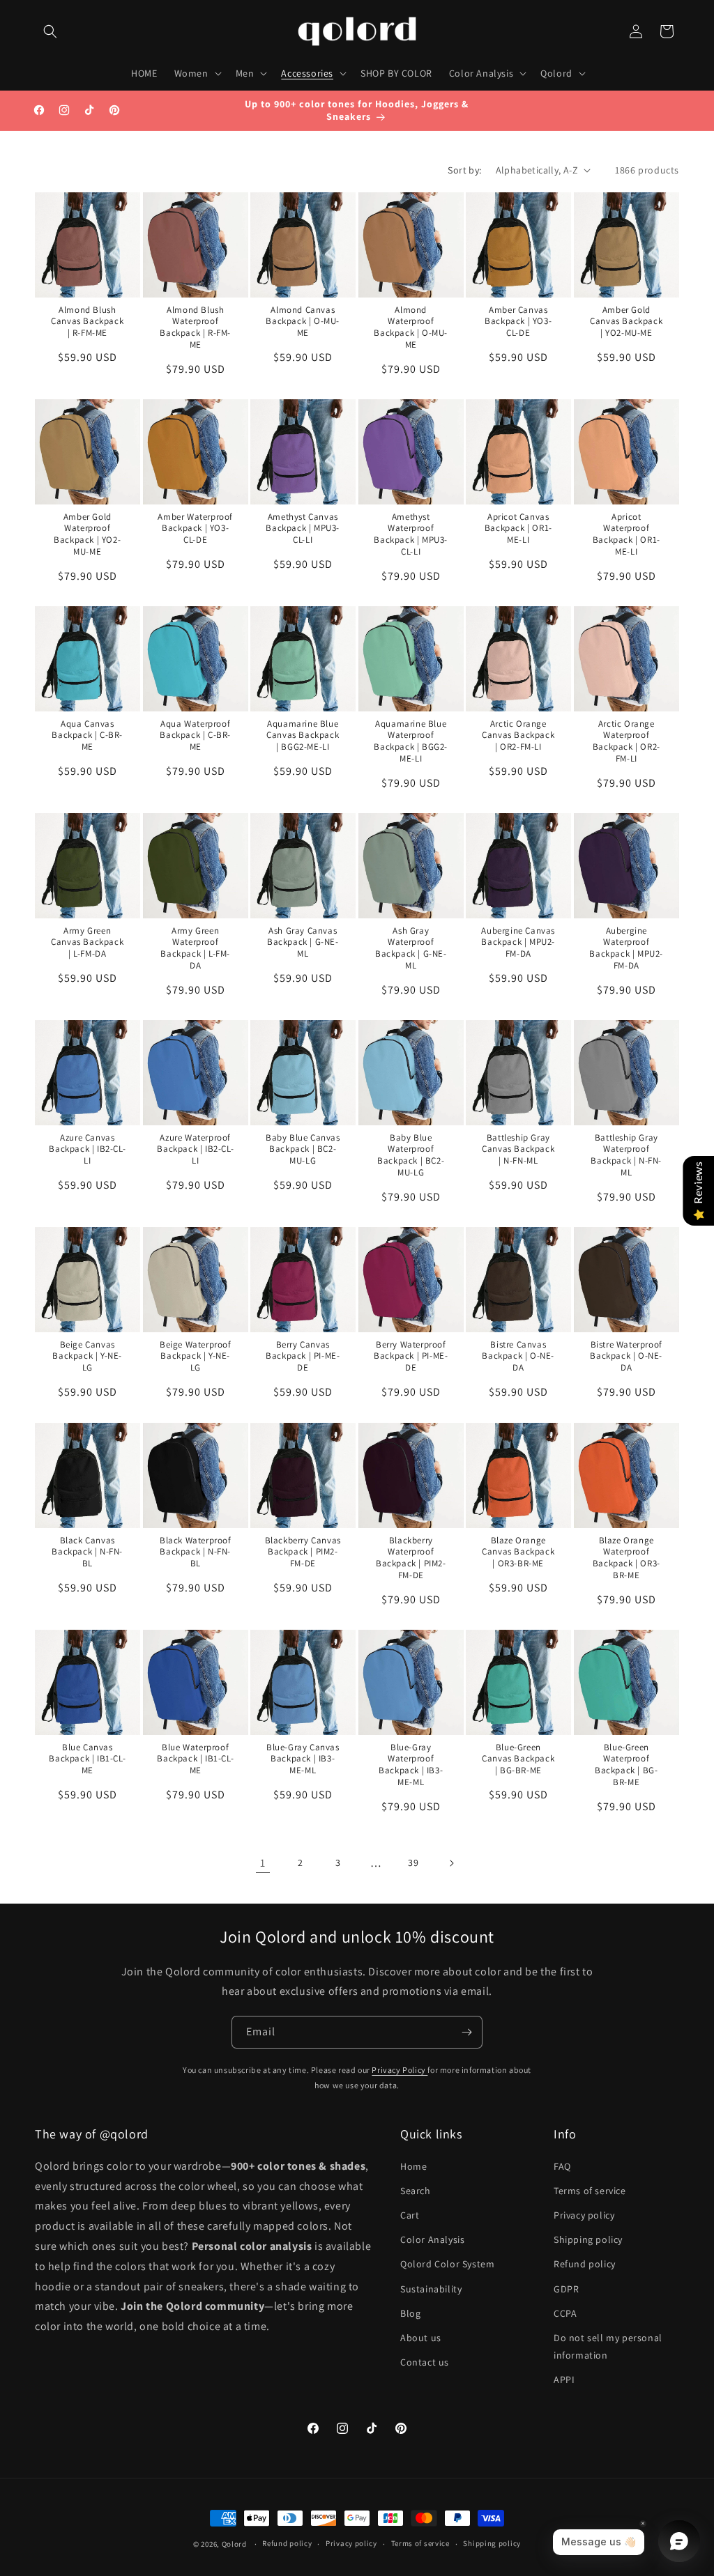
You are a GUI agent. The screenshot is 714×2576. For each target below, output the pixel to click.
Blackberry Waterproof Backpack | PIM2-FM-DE (411, 1558)
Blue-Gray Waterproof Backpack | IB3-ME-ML (411, 1765)
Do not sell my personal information (608, 2346)
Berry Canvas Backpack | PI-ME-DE (303, 1357)
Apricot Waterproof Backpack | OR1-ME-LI (626, 534)
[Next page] (451, 1863)
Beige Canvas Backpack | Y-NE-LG (87, 1357)
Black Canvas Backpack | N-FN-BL (87, 1552)
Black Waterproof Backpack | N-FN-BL (196, 1552)
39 (413, 1862)
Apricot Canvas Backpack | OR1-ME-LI (518, 528)
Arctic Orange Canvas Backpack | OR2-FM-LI (519, 735)
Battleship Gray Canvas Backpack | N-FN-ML (519, 1150)
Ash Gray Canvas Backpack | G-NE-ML (303, 943)
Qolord (234, 2544)
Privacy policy (584, 2215)
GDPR (566, 2289)
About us (421, 2338)
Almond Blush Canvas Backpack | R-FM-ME (87, 321)
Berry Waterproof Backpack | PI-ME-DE (411, 1357)
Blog (410, 2313)
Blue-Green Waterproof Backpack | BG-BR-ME (626, 1765)
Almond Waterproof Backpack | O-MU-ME (411, 327)
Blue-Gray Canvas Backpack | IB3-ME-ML (303, 1759)
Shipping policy (588, 2239)
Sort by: (464, 170)
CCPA (565, 2313)
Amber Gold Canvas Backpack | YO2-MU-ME (626, 321)
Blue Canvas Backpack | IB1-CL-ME (87, 1759)
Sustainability (431, 2289)
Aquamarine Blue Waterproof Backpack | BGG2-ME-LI (411, 741)
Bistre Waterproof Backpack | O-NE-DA (626, 1357)
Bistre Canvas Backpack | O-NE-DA (519, 1357)
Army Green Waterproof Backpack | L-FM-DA (195, 949)
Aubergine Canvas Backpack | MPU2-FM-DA (519, 943)
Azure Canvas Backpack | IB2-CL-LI (87, 1150)
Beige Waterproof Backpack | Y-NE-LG (196, 1357)
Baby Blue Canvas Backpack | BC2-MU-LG (303, 1150)
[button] (50, 31)
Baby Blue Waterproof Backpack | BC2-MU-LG (411, 1156)
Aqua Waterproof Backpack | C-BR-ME (195, 735)
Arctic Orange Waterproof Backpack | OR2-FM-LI (626, 741)
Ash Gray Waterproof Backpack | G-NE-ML (411, 949)
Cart (410, 2215)
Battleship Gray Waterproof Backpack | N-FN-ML (626, 1156)
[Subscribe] (466, 2032)
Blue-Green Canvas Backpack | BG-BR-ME (519, 1759)
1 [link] (263, 1863)
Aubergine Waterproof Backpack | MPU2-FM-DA (626, 949)
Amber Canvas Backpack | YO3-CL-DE (519, 321)
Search (416, 2191)
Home (413, 2166)
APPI (564, 2380)
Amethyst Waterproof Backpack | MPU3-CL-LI (411, 534)
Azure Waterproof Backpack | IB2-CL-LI (195, 1150)
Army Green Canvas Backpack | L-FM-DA (87, 943)
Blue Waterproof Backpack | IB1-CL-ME (195, 1759)
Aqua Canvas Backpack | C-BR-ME (87, 735)
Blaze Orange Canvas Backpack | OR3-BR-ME (519, 1552)
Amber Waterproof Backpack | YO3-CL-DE (195, 528)
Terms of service (590, 2191)
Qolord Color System (447, 2264)
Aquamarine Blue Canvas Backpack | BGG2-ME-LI (303, 735)
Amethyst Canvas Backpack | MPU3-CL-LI (303, 528)
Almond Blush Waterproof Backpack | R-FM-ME (195, 327)
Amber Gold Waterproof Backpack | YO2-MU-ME (87, 534)
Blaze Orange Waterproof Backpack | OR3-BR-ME (626, 1558)
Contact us (425, 2362)
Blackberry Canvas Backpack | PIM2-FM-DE (303, 1552)
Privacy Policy (400, 2070)
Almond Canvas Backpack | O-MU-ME (303, 321)
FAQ (562, 2166)
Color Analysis (432, 2239)
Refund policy (585, 2264)
